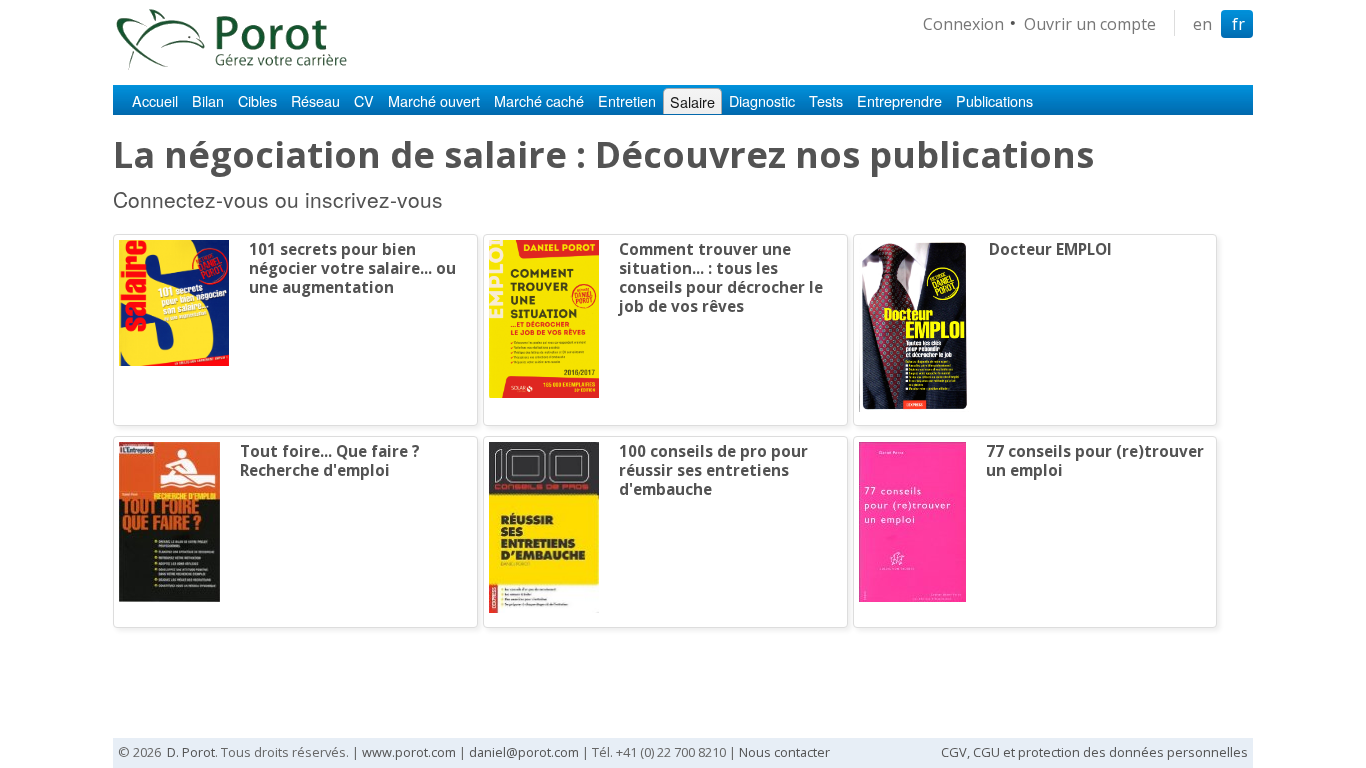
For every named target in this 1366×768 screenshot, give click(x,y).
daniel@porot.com (524, 752)
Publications (994, 100)
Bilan (208, 100)
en (1202, 24)
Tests (826, 100)
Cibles (257, 100)
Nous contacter (784, 752)
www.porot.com (409, 752)
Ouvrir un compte (1090, 24)
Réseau (315, 100)
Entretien (627, 100)
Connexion (963, 24)
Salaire (692, 101)
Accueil (155, 100)
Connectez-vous (191, 199)
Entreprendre (899, 100)
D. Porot (191, 752)
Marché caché (539, 100)
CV (364, 100)
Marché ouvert (434, 100)
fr (1238, 24)
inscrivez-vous (374, 199)
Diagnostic (762, 100)
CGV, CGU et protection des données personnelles (1094, 752)
